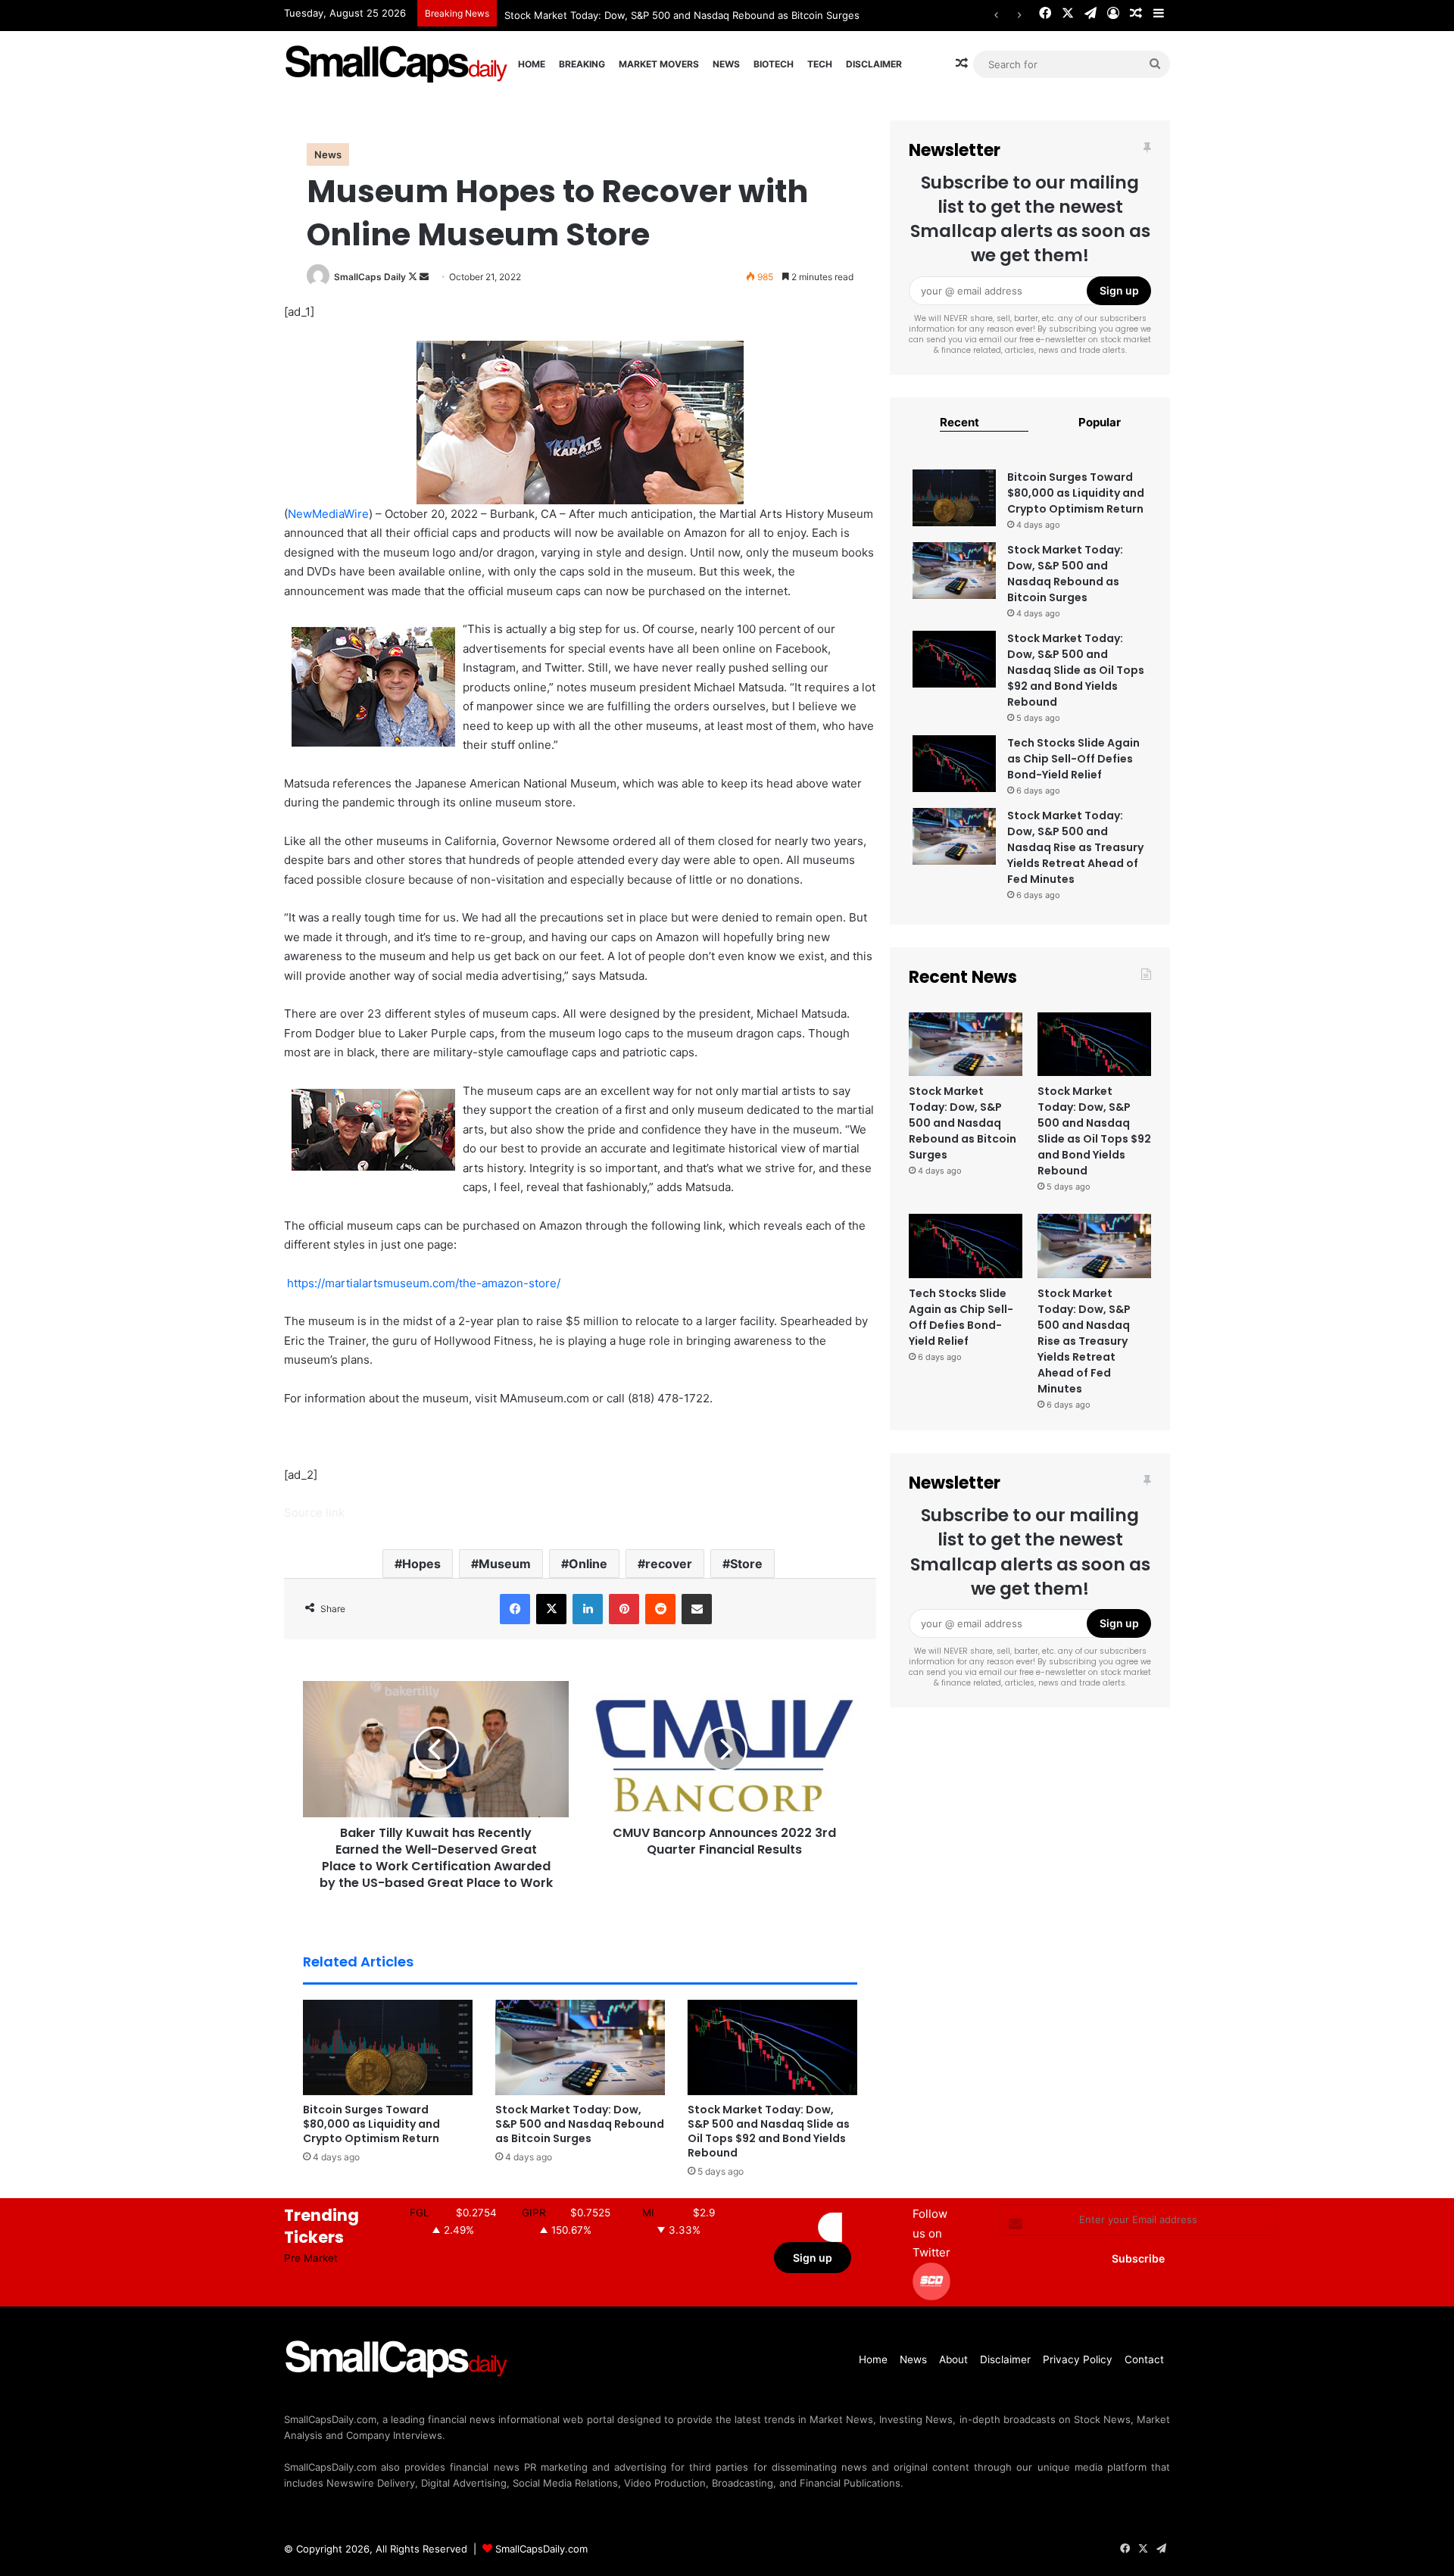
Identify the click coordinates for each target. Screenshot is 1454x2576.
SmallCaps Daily (370, 277)
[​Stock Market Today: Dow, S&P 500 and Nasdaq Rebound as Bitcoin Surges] (580, 2047)
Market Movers (659, 64)
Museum (505, 1564)
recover (669, 1564)
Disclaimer (874, 64)
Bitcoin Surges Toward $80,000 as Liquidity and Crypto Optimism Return (371, 2124)
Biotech (774, 64)
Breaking (582, 64)
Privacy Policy (1078, 2359)
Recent (959, 422)
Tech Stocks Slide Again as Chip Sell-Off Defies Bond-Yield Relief (1073, 759)
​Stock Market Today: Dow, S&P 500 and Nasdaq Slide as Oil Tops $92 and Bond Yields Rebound (769, 2131)
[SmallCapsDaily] (398, 64)
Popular (1100, 422)
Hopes (421, 1564)
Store (746, 1564)
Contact (1144, 2359)
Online (588, 1564)
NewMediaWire (328, 514)
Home (532, 64)
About (953, 2359)
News (726, 64)
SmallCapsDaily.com (541, 2549)
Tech (820, 64)
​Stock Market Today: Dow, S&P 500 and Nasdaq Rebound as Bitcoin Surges (580, 2124)
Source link (314, 1513)
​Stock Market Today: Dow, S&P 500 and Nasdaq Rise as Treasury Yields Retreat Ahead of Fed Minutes (1075, 847)
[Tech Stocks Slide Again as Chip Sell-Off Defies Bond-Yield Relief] (954, 764)
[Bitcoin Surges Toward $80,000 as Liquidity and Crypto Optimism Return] (388, 2047)
